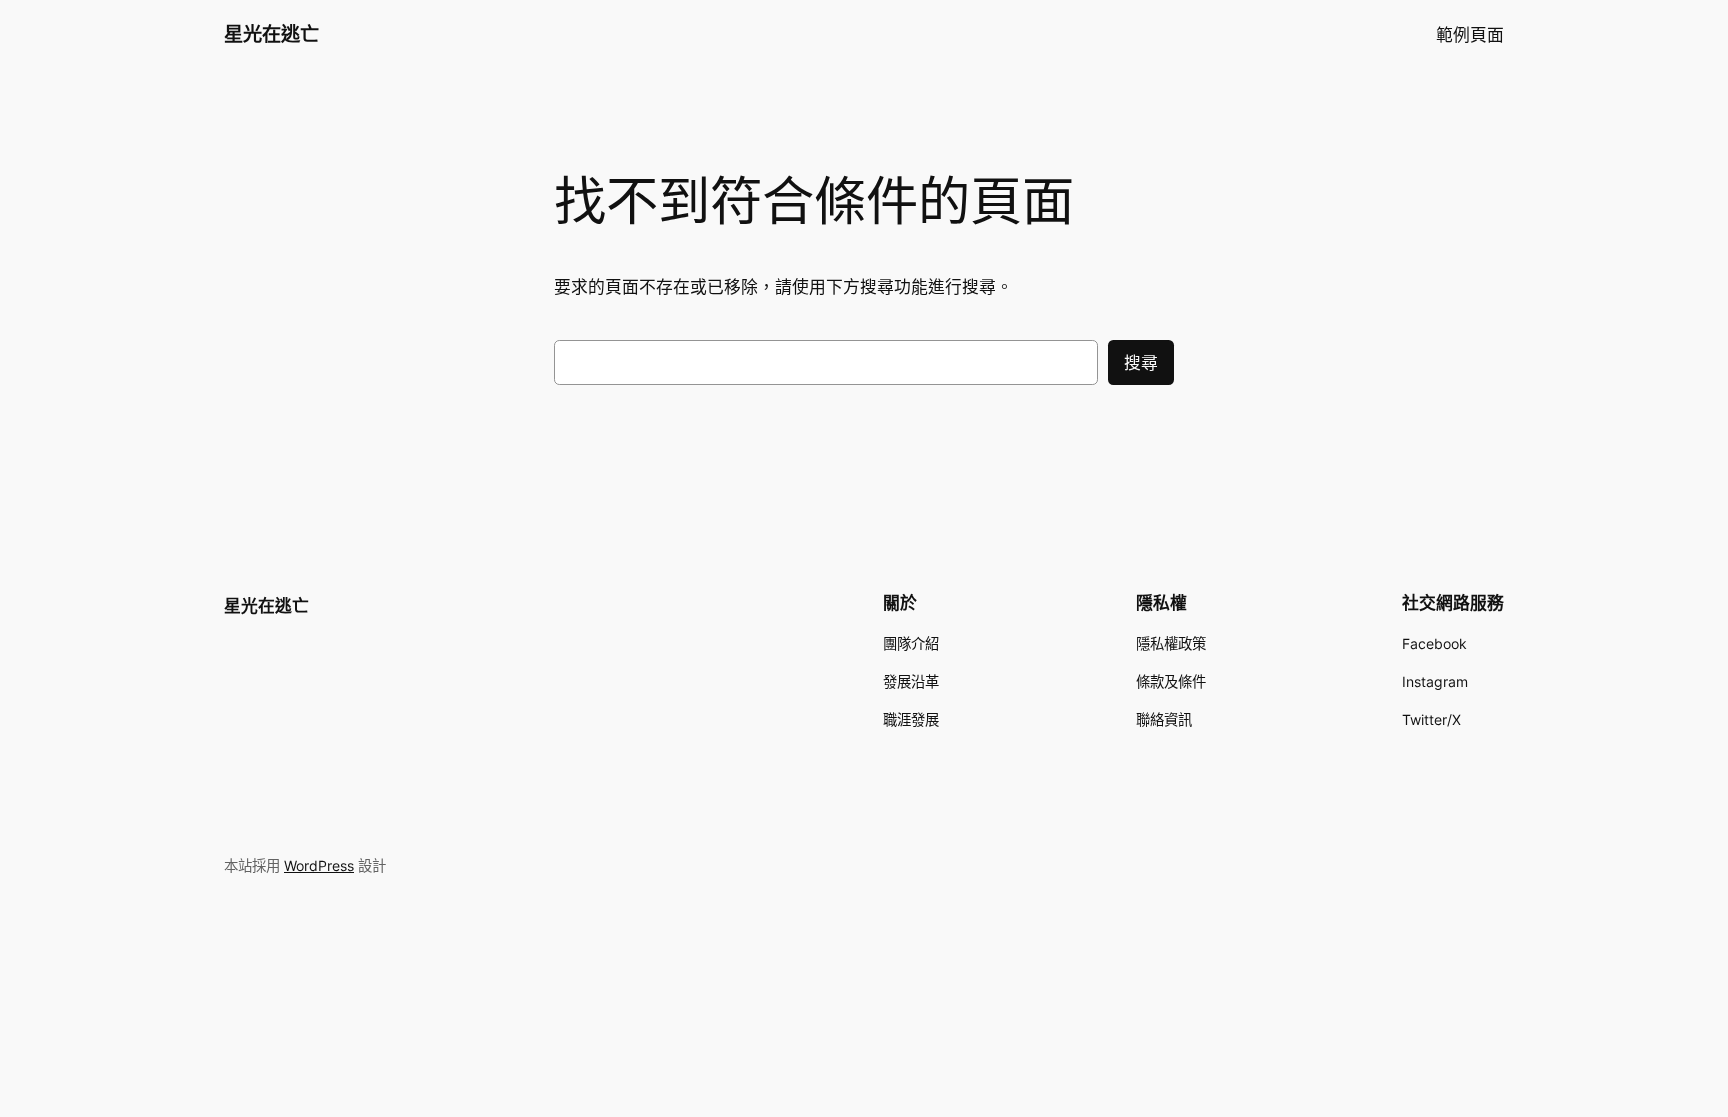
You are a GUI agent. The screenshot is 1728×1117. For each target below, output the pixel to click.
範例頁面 (1470, 35)
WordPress (319, 865)
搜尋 (1141, 363)
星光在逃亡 (271, 34)
